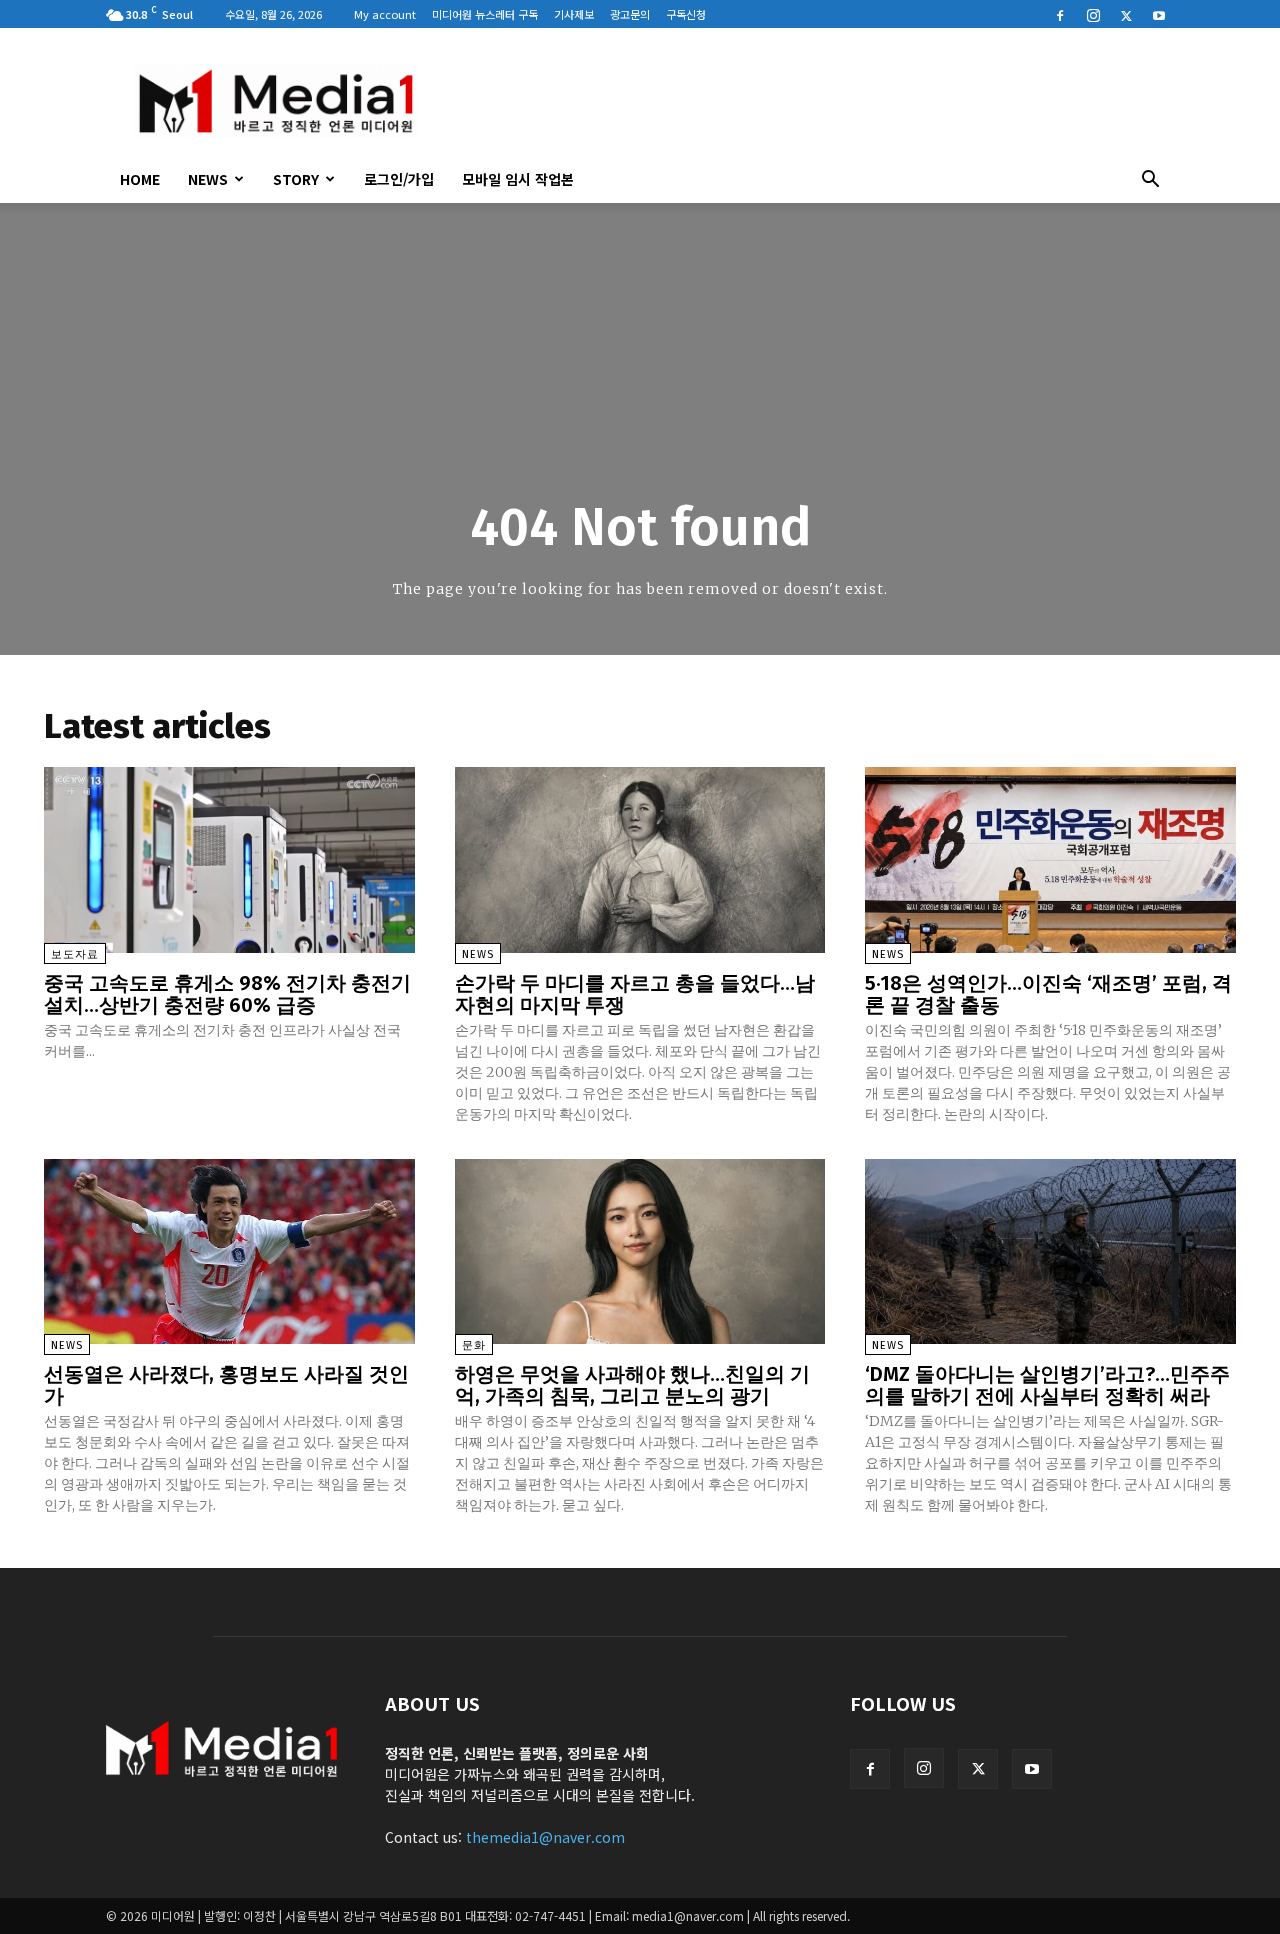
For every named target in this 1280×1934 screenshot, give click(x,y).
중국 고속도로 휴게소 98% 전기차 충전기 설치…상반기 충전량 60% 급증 (227, 994)
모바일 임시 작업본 (518, 179)
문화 (474, 1345)
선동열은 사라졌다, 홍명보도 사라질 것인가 (226, 1385)
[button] (1150, 181)
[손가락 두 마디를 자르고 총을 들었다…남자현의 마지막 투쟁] (640, 859)
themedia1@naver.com (545, 1837)
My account (385, 14)
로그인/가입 (399, 179)
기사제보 (574, 14)
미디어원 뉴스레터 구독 (485, 14)
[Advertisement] (810, 101)
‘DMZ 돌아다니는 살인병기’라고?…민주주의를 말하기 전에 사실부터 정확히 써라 (1047, 1385)
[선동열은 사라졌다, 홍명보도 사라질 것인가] (229, 1251)
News (208, 179)
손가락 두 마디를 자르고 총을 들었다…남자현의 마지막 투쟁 (635, 994)
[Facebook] (1060, 14)
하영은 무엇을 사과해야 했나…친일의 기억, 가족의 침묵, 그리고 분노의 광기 (632, 1385)
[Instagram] (1093, 14)
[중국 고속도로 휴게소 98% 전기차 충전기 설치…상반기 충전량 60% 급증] (229, 859)
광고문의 (630, 14)
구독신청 (686, 14)
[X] (1126, 14)
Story (296, 179)
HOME (140, 179)
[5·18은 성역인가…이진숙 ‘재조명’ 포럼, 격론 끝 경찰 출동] (1050, 859)
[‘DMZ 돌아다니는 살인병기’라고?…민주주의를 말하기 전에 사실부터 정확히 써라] (1050, 1251)
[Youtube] (1159, 14)
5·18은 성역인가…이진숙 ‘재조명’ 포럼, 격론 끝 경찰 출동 (1048, 994)
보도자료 (75, 954)
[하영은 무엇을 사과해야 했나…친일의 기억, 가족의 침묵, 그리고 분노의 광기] (640, 1251)
